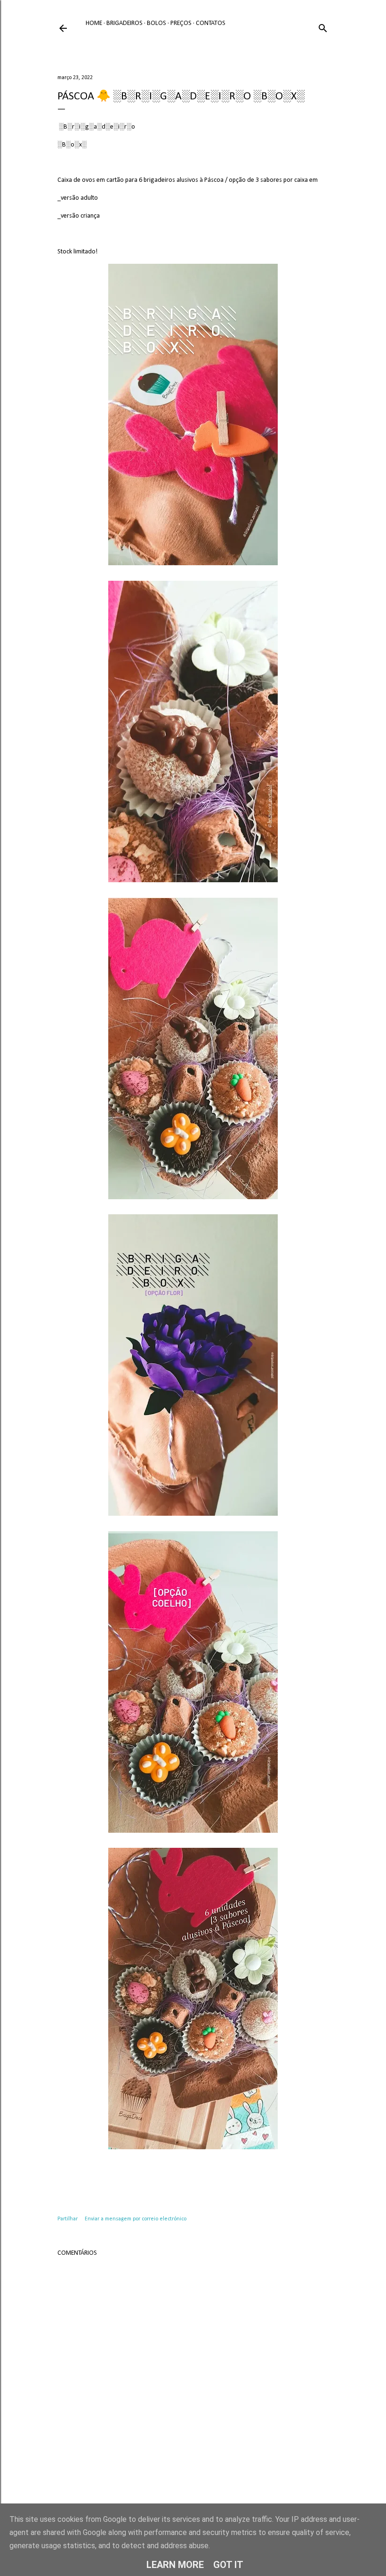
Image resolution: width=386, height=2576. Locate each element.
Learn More (175, 2565)
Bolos (157, 23)
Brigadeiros (125, 23)
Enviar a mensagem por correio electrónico (136, 2219)
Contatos (211, 23)
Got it (228, 2565)
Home (94, 23)
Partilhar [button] (68, 2219)
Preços (181, 23)
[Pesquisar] (323, 27)
